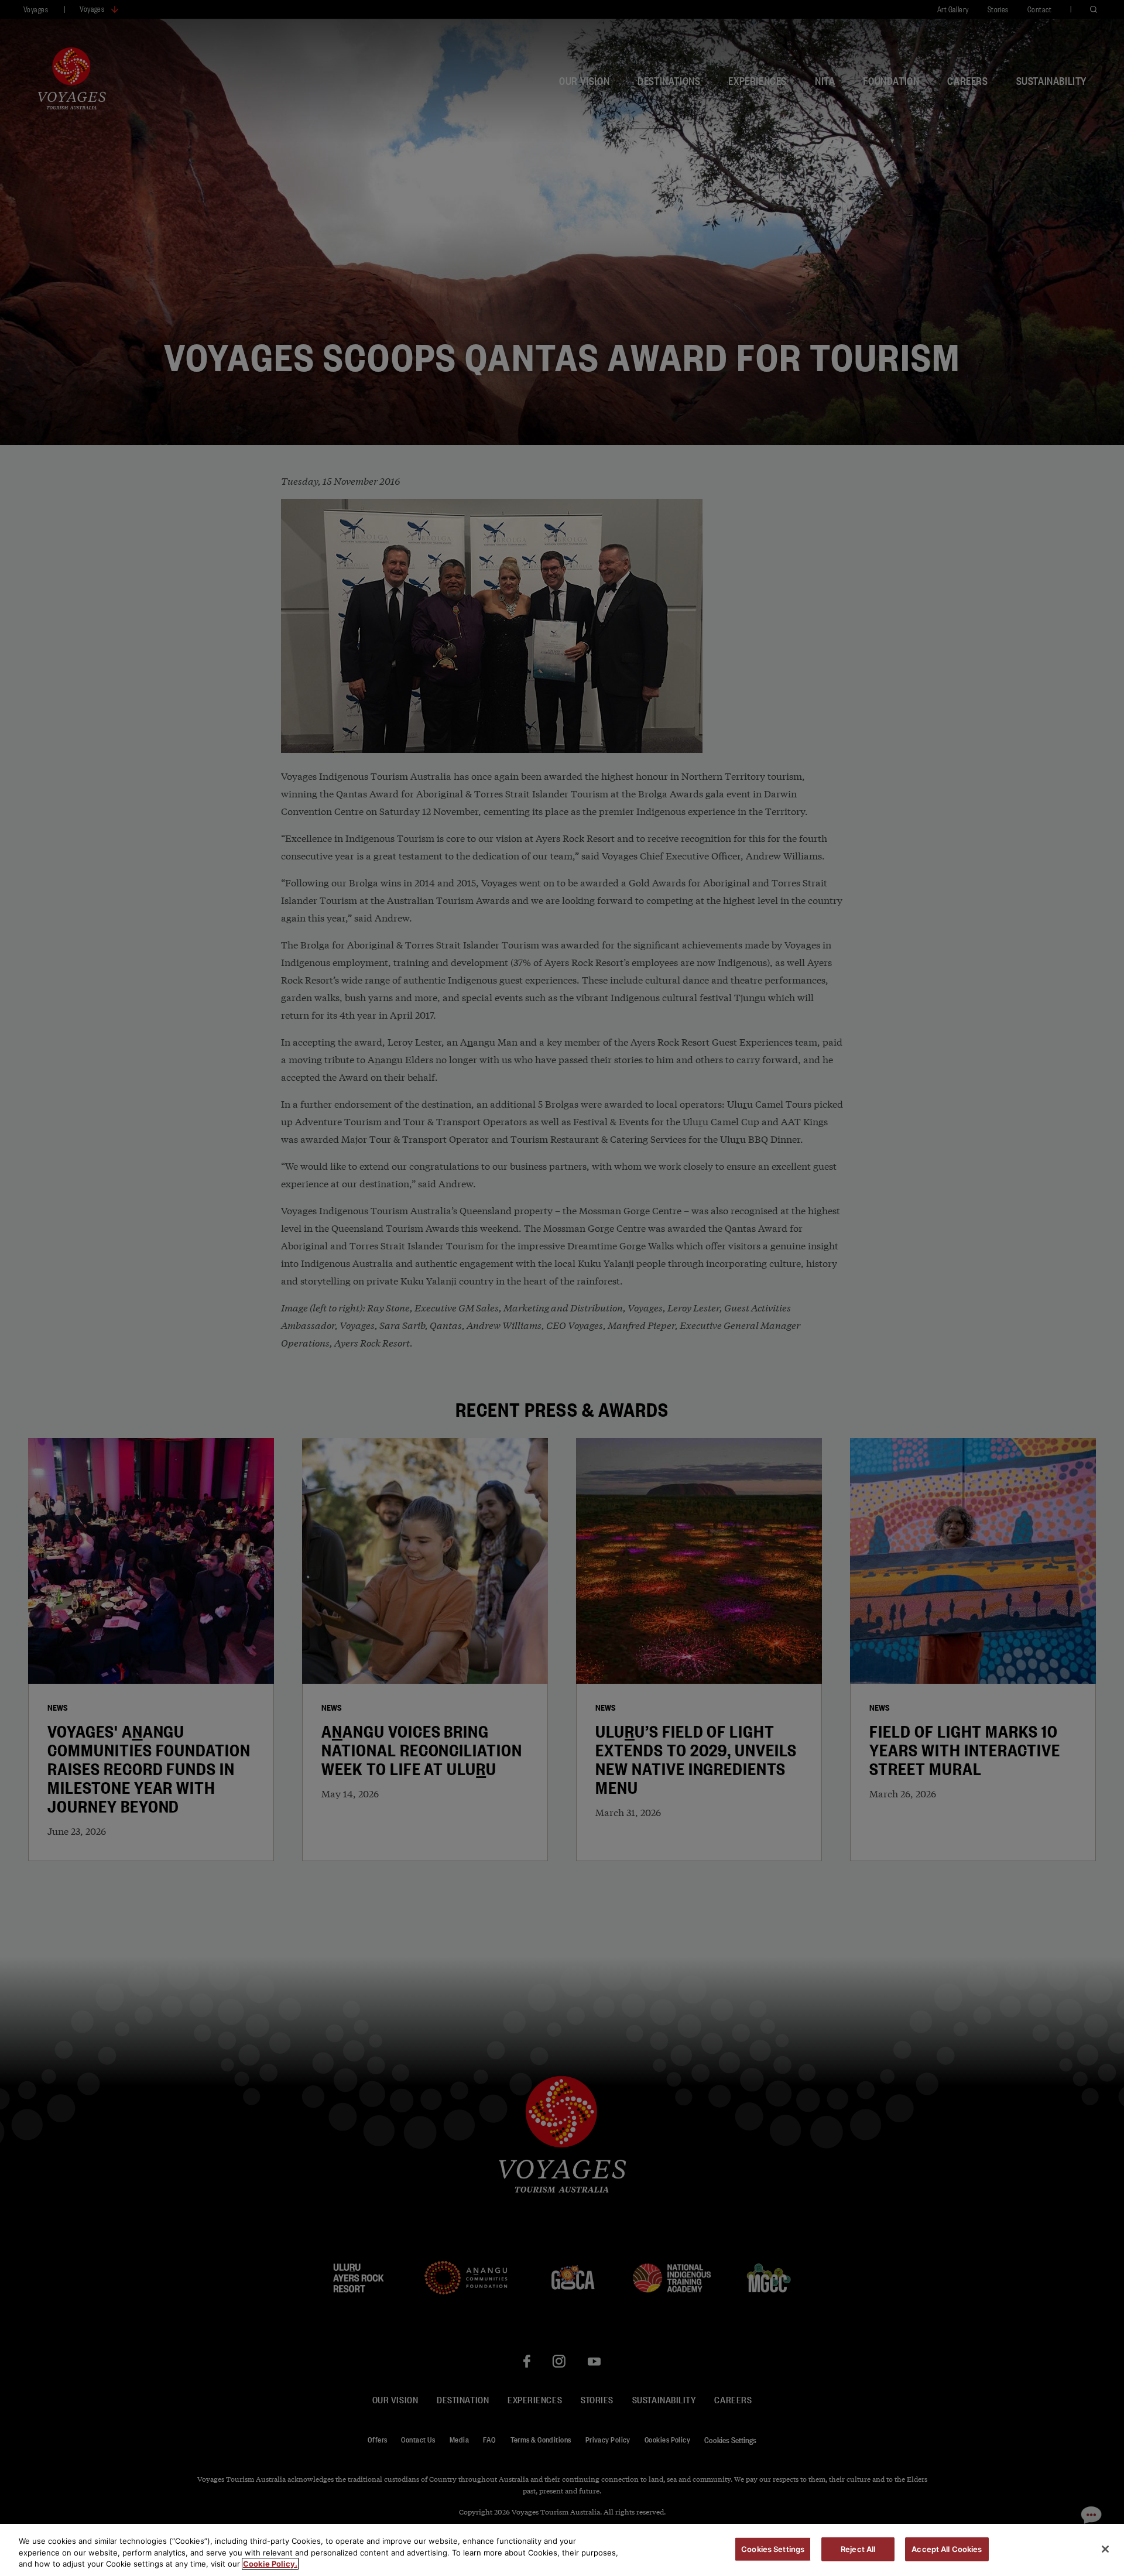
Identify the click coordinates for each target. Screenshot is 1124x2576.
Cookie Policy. (270, 2564)
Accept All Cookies (947, 2548)
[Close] (1105, 2549)
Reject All (858, 2548)
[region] (562, 2550)
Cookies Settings (773, 2548)
